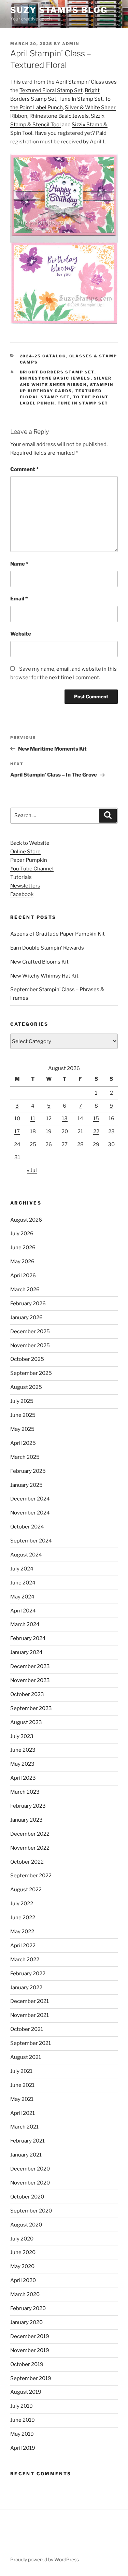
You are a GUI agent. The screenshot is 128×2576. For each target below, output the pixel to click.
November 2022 (30, 1848)
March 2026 (25, 1290)
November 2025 (30, 1346)
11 (33, 1119)
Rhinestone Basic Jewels (59, 116)
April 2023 (23, 1778)
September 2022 (31, 1876)
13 (65, 1119)
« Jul (32, 1170)
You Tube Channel (32, 869)
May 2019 (22, 2434)
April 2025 (23, 1443)
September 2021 (31, 2043)
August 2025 (26, 1387)
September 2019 (31, 2378)
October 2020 (27, 2197)
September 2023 (31, 1708)
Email (19, 599)
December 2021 (30, 2001)
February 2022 (28, 1974)
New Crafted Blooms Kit (39, 962)
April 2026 (23, 1276)
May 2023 (22, 1764)
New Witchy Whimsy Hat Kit (44, 976)
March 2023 (25, 1792)
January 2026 (26, 1318)
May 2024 (22, 1597)
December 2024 (30, 1499)
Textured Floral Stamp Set (51, 90)
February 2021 (27, 2141)
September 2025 (31, 1373)
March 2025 (25, 1457)
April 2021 (23, 2113)
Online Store (25, 852)
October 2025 (27, 1359)
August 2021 (26, 2057)
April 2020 (23, 2280)
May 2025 (22, 1429)
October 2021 (27, 2029)
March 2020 (25, 2294)
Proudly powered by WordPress (45, 2559)
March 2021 (24, 2127)
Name (19, 564)
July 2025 (22, 1401)
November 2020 (30, 2183)
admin (71, 44)
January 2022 (26, 1988)
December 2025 (30, 1332)
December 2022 (30, 1834)
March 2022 (25, 1960)
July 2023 (22, 1736)
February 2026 (28, 1304)
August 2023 (26, 1722)
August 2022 (26, 1890)
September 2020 (31, 2211)
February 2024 (28, 1638)
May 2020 (22, 2266)
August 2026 (26, 1220)
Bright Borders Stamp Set (57, 372)
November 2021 (30, 2015)
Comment (24, 469)
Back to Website (30, 843)
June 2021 (22, 2085)
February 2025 (28, 1471)
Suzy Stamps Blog (59, 10)
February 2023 (28, 1806)
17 (17, 1132)
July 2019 (22, 2406)
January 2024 (26, 1652)
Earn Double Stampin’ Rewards (47, 948)
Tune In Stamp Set (81, 99)
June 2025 (23, 1415)
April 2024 (23, 1611)
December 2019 (30, 2336)
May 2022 (22, 1932)
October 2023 (27, 1694)
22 (96, 1132)
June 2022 (23, 1918)
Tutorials (21, 877)
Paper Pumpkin (29, 860)
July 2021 (21, 2071)
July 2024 (22, 1569)
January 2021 (26, 2155)
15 (96, 1119)
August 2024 (26, 1555)
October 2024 (27, 1527)
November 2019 (30, 2350)
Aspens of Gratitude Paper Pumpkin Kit (58, 934)
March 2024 (25, 1624)
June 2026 (23, 1248)
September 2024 (31, 1541)
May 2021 (22, 2099)
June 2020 (23, 2252)
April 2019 (23, 2448)
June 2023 (23, 1750)
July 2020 (22, 2239)
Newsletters (25, 886)
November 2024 (30, 1513)
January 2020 (26, 2322)
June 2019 (23, 2420)
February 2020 (28, 2308)
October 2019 (27, 2364)
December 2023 (30, 1666)
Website (21, 634)
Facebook (22, 894)
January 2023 (26, 1820)
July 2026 (22, 1234)
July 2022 (22, 1904)
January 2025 (26, 1485)
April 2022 (23, 1946)
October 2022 (27, 1862)
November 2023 (30, 1680)
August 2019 (26, 2392)
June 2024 (23, 1583)
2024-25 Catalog (43, 356)
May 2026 (22, 1262)
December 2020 (30, 2169)
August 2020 (26, 2225)
